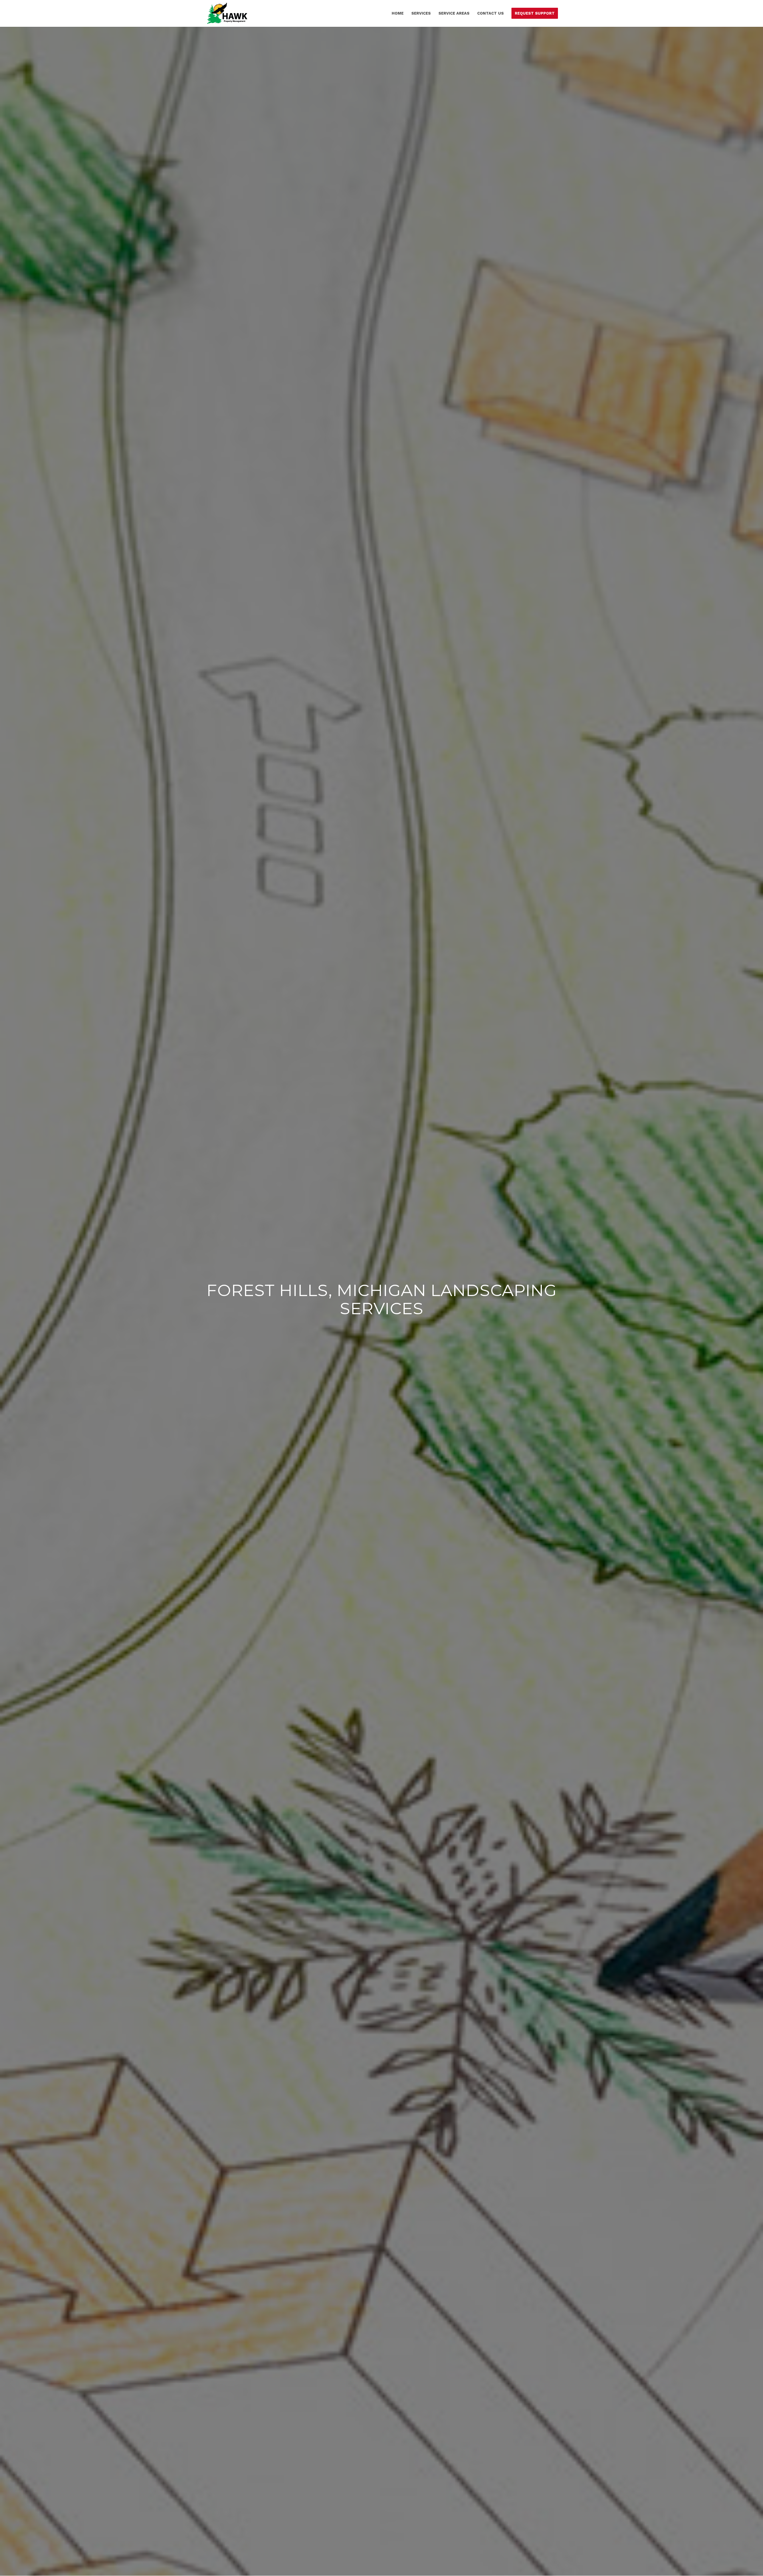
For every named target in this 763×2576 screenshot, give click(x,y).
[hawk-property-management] (227, 13)
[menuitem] (398, 13)
